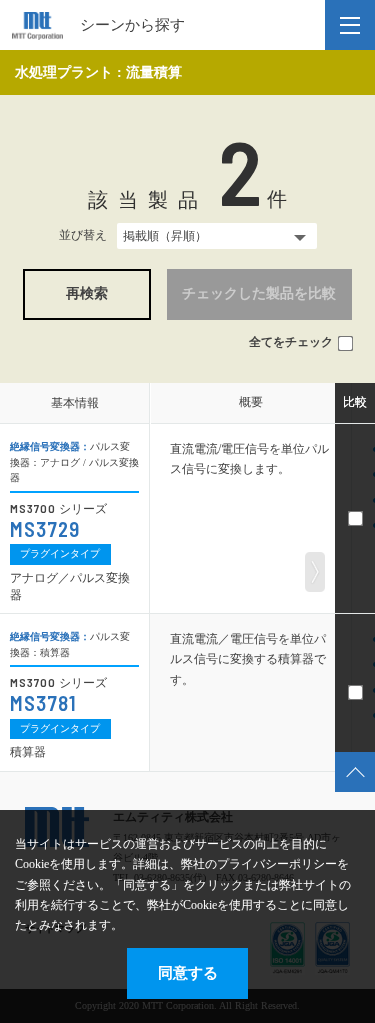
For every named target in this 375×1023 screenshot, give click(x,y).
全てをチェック (291, 342)
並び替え (83, 235)
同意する (188, 972)
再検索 (87, 293)
